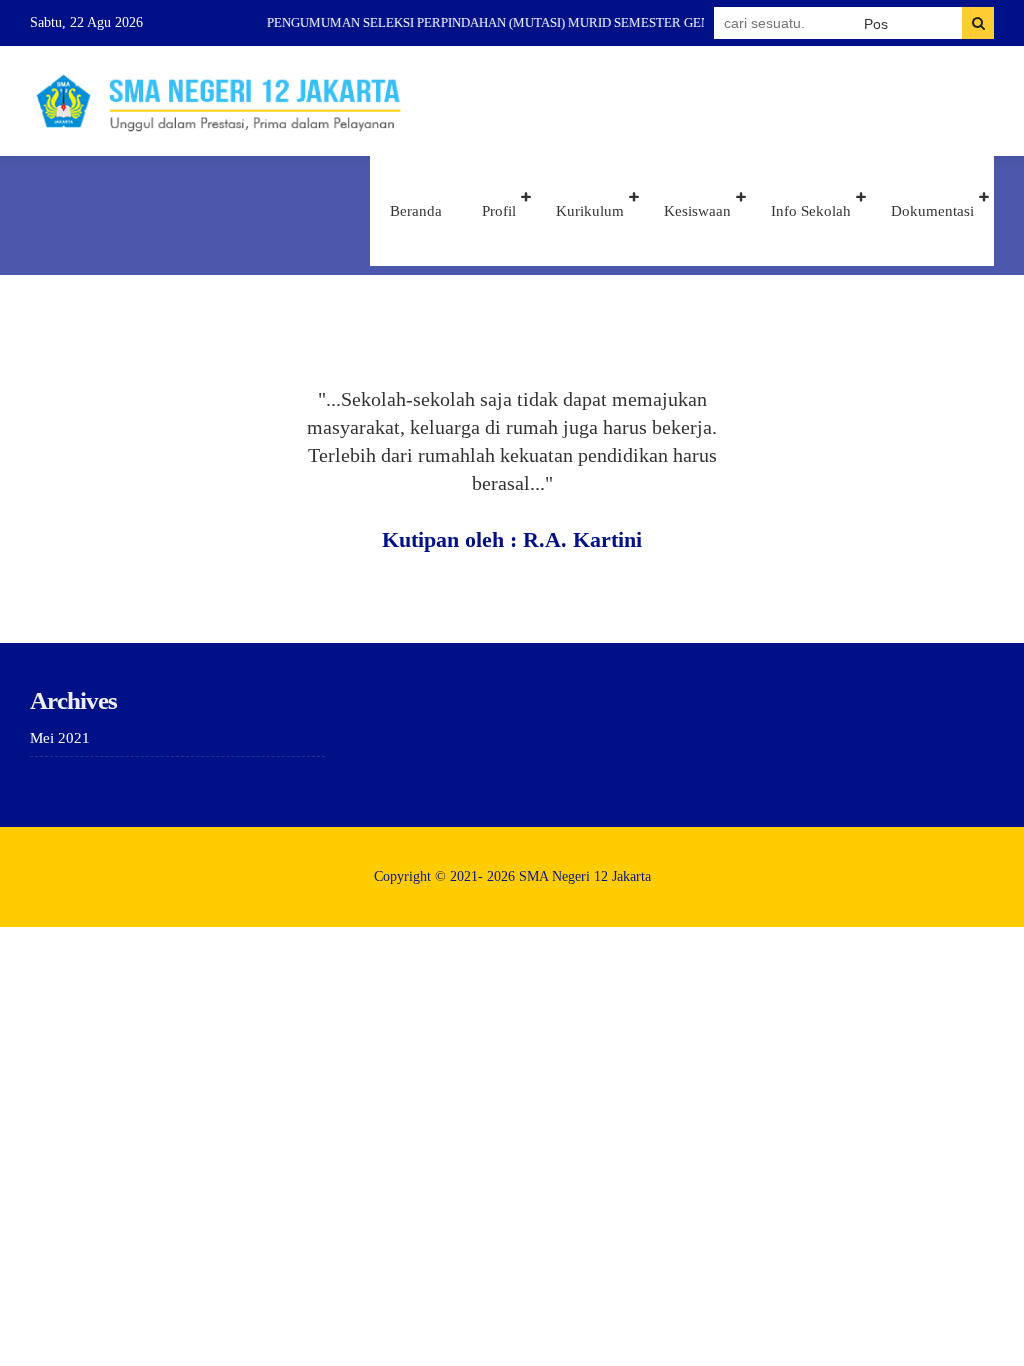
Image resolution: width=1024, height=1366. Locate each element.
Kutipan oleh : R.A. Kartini (512, 539)
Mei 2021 (60, 738)
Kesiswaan (697, 211)
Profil (499, 211)
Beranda (416, 211)
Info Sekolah (811, 211)
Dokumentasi (932, 211)
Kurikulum (590, 211)
